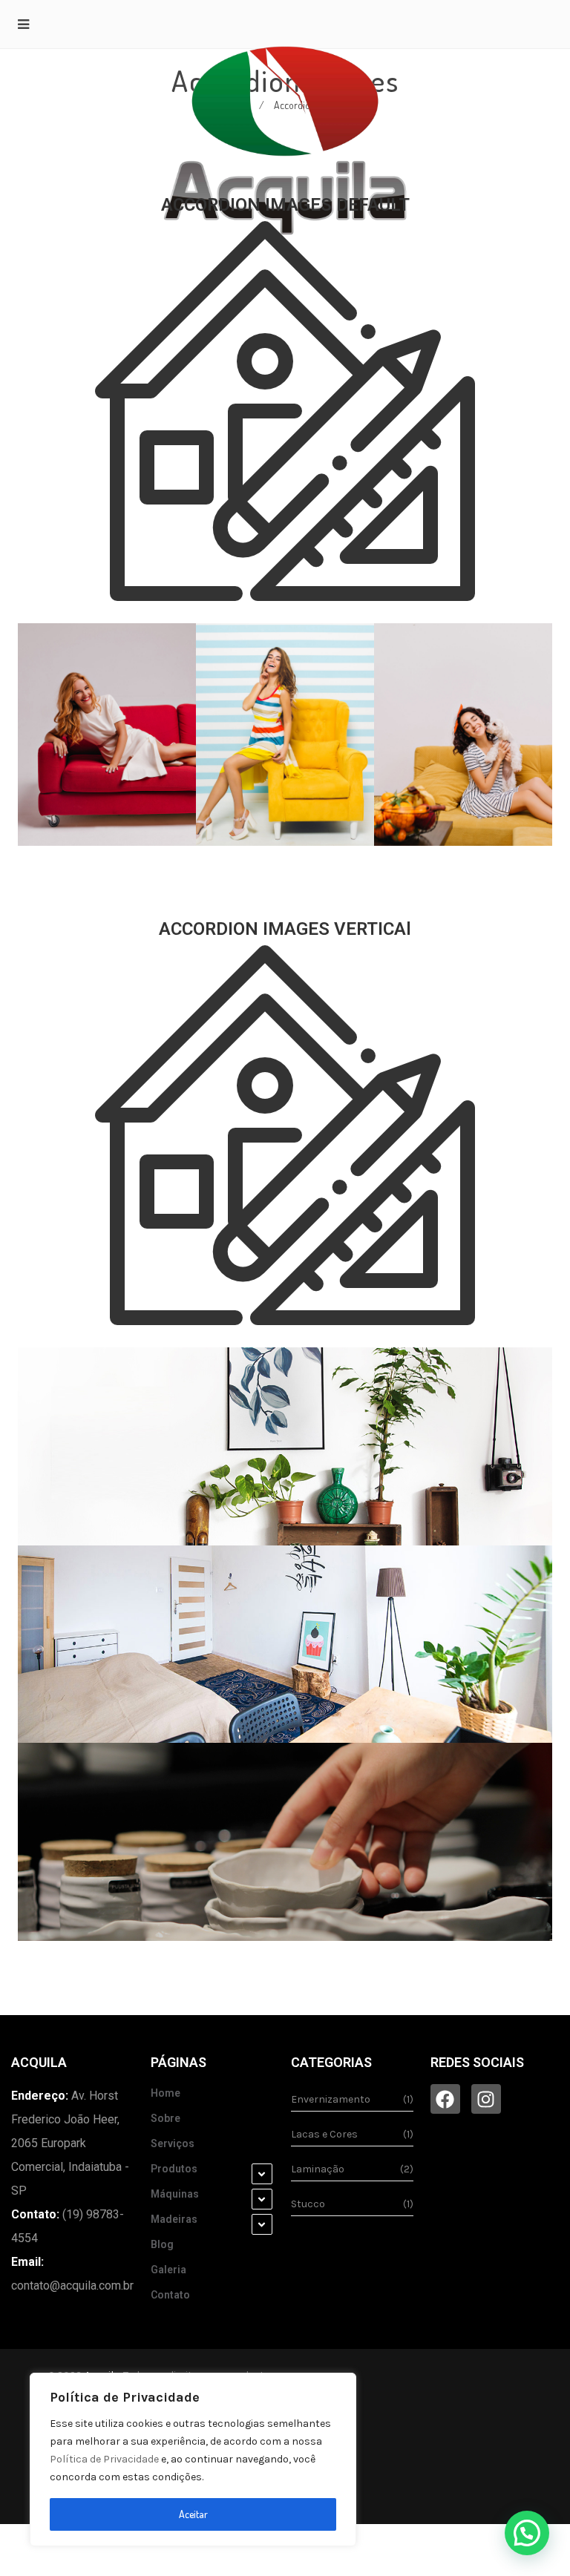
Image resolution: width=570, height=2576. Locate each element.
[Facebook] (445, 2099)
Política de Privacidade (104, 2459)
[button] (527, 2533)
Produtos (174, 2169)
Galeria (168, 2270)
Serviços (173, 2143)
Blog (162, 2244)
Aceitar (193, 2514)
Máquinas (175, 2194)
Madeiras (174, 2219)
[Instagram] (486, 2099)
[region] (193, 2460)
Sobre (166, 2118)
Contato (170, 2295)
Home (166, 2093)
